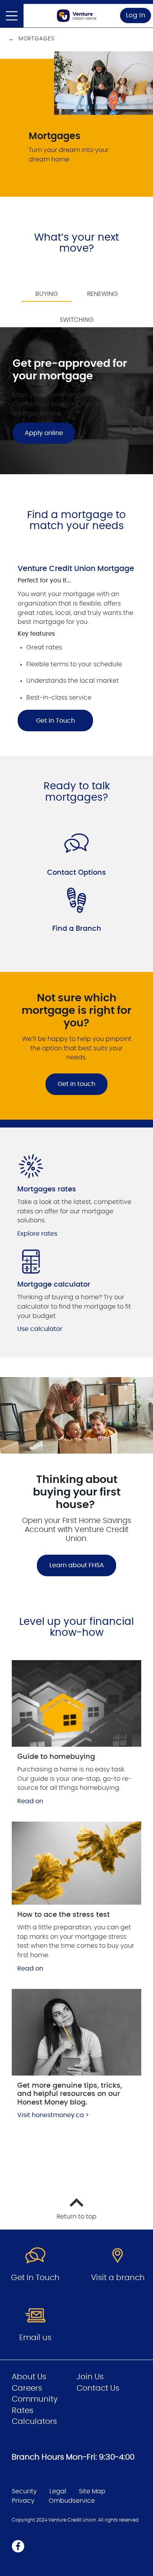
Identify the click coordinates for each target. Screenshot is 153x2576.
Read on (30, 1801)
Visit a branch (118, 2278)
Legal (58, 2491)
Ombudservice (72, 2501)
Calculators (34, 2422)
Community (35, 2399)
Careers (27, 2388)
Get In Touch (56, 721)
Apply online (44, 433)
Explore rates (37, 1234)
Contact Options (76, 873)
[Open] (12, 16)
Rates (23, 2411)
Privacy (23, 2501)
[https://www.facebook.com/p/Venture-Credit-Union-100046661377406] (18, 2546)
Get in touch (76, 1084)
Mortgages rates (47, 1189)
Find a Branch (77, 929)
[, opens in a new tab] (76, 1703)
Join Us (90, 2377)
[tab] (47, 289)
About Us (29, 2377)
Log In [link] (136, 15)
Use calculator (40, 1329)
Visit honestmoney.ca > (53, 2115)
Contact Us (98, 2388)
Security (24, 2491)
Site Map (92, 2491)
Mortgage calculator (54, 1285)
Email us (35, 2338)
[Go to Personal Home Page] (76, 16)
